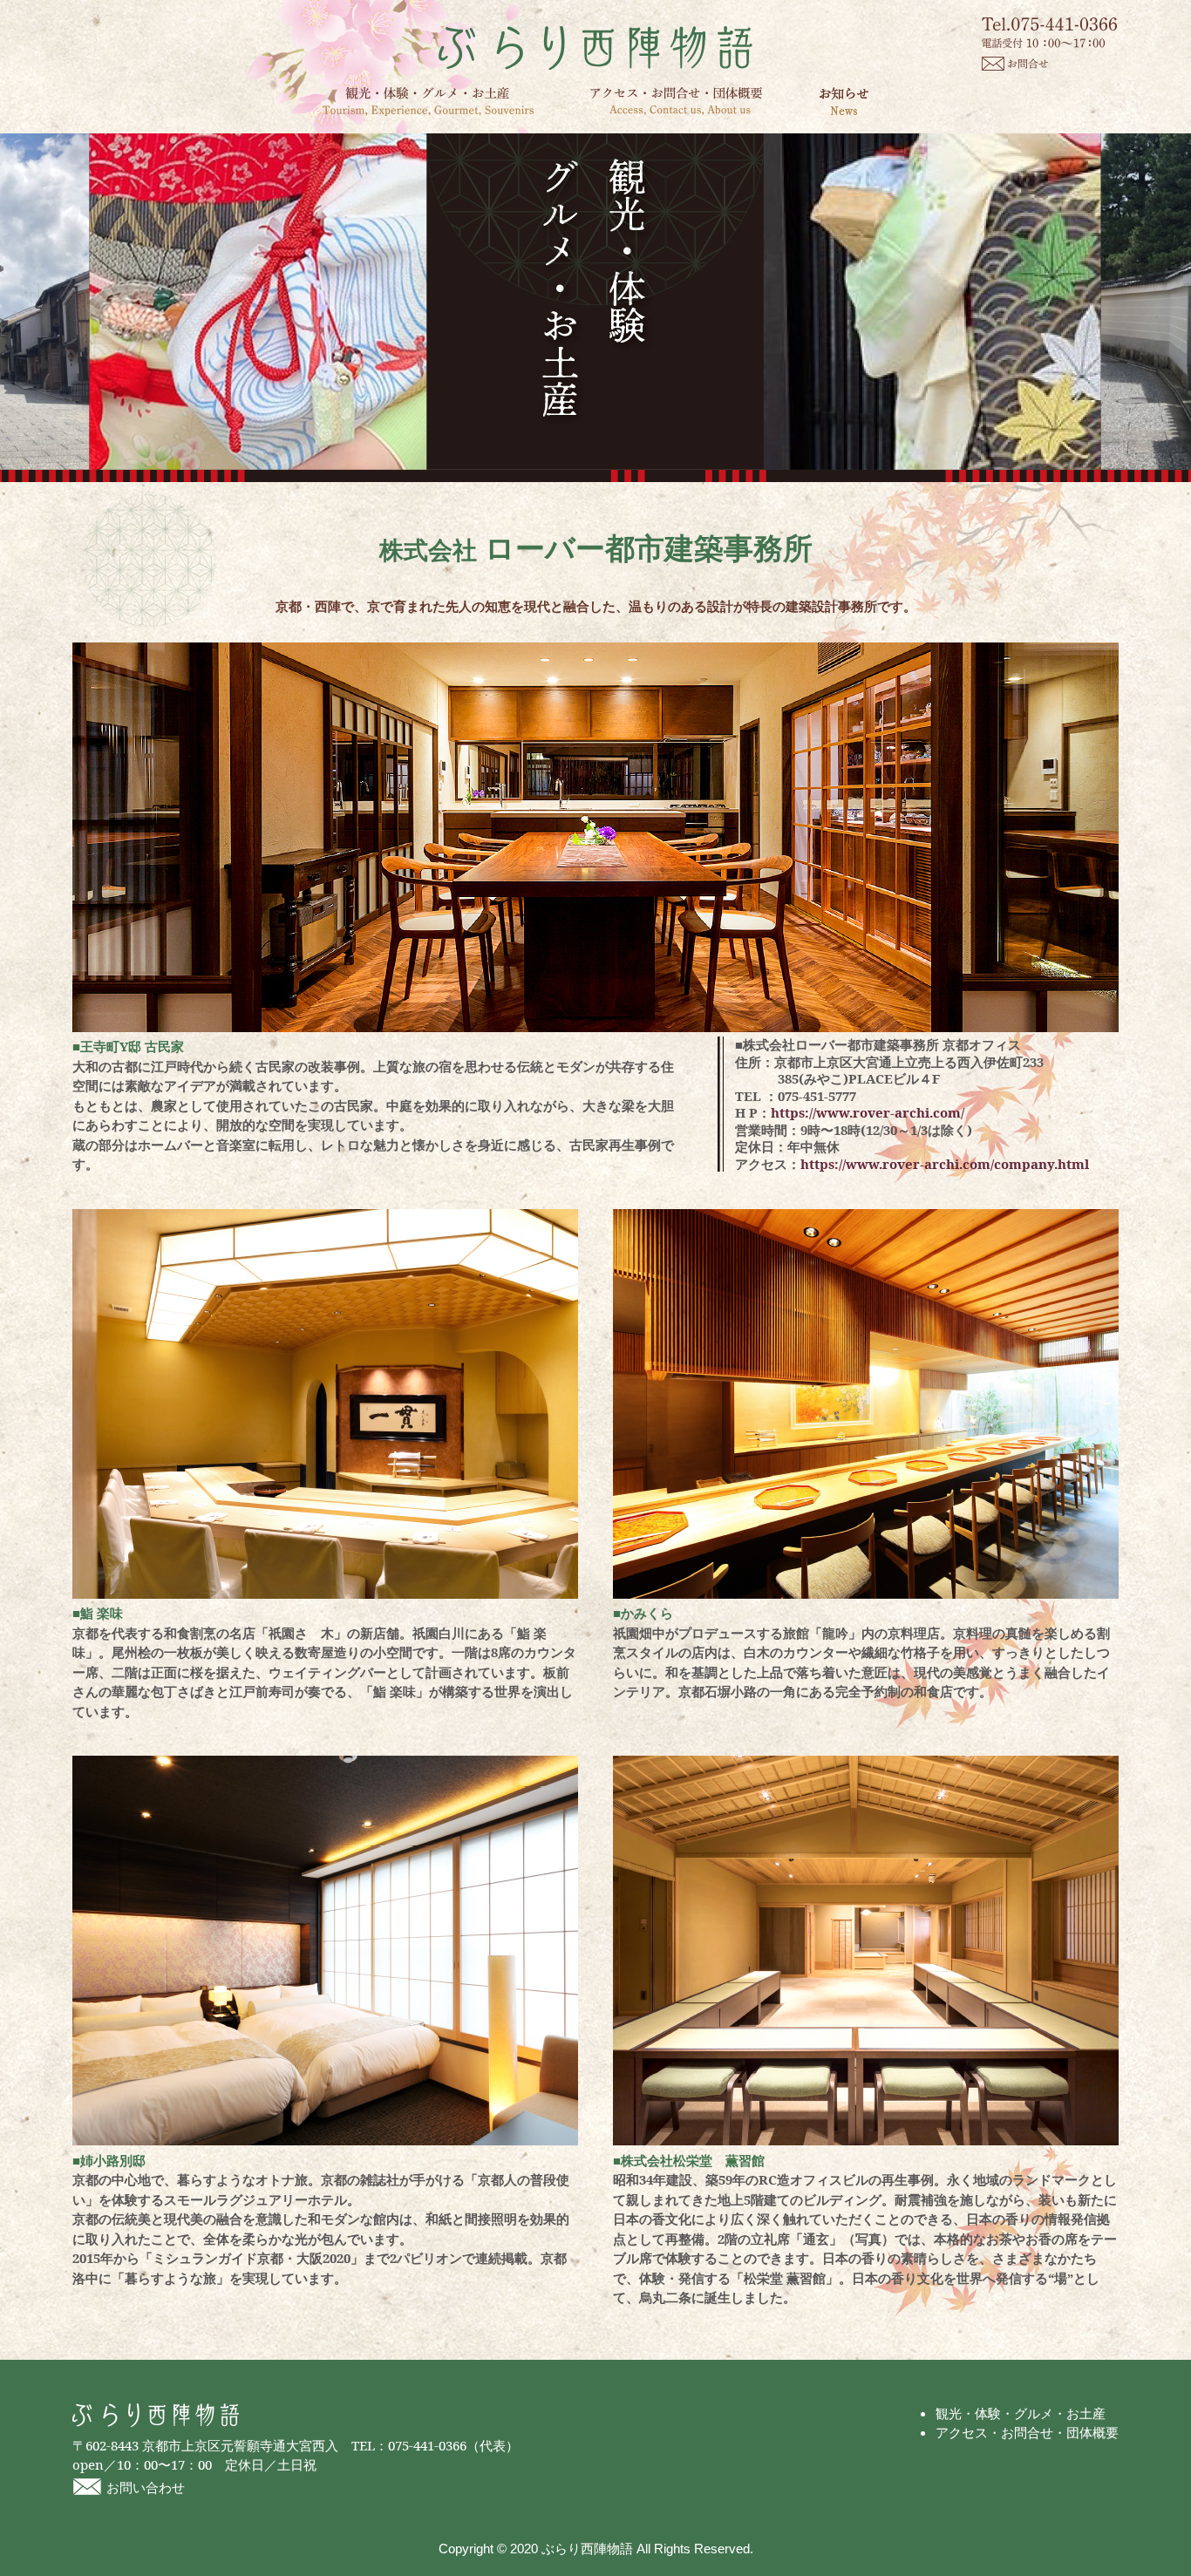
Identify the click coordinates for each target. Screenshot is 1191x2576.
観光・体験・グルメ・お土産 (428, 102)
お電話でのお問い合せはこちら (1050, 33)
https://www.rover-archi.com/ (868, 1112)
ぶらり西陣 (595, 48)
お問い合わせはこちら (1015, 64)
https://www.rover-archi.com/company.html (945, 1164)
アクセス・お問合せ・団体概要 (677, 101)
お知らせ (844, 101)
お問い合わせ (146, 2487)
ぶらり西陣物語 (156, 2415)
